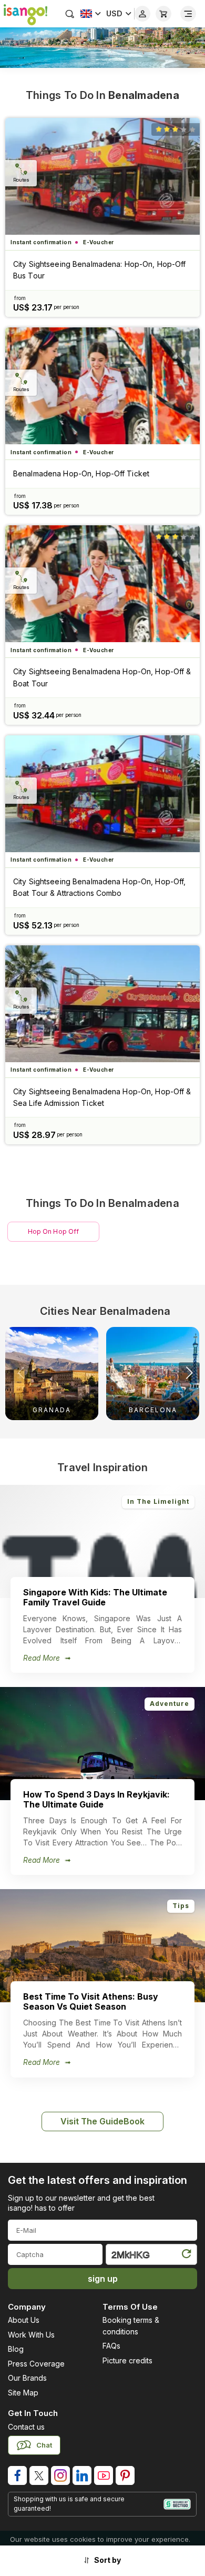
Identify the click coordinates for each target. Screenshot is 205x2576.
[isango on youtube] (104, 2475)
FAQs (111, 2346)
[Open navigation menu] (188, 14)
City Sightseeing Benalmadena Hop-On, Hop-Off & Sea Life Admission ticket (102, 1097)
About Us (24, 2320)
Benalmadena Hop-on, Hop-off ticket (81, 473)
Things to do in (102, 95)
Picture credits (127, 2360)
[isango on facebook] (17, 2475)
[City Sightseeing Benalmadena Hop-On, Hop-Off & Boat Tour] (102, 584)
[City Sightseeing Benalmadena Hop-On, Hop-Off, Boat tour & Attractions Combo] (102, 794)
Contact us (26, 2427)
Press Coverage (36, 2364)
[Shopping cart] (163, 14)
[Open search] (70, 14)
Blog (16, 2349)
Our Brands (27, 2378)
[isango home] (24, 14)
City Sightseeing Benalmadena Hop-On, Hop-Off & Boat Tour (102, 677)
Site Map (23, 2393)
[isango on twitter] (39, 2475)
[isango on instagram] (60, 2475)
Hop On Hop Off (54, 1231)
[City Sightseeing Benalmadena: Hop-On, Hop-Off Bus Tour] (102, 176)
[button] (189, 1373)
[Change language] (91, 14)
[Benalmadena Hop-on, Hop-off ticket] (102, 386)
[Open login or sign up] (142, 14)
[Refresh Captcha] (186, 2256)
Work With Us (31, 2335)
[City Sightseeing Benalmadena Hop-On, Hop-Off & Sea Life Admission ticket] (102, 1004)
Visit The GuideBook (102, 2121)
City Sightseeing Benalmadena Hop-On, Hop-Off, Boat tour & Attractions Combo (99, 887)
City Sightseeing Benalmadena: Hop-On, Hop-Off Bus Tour (99, 270)
